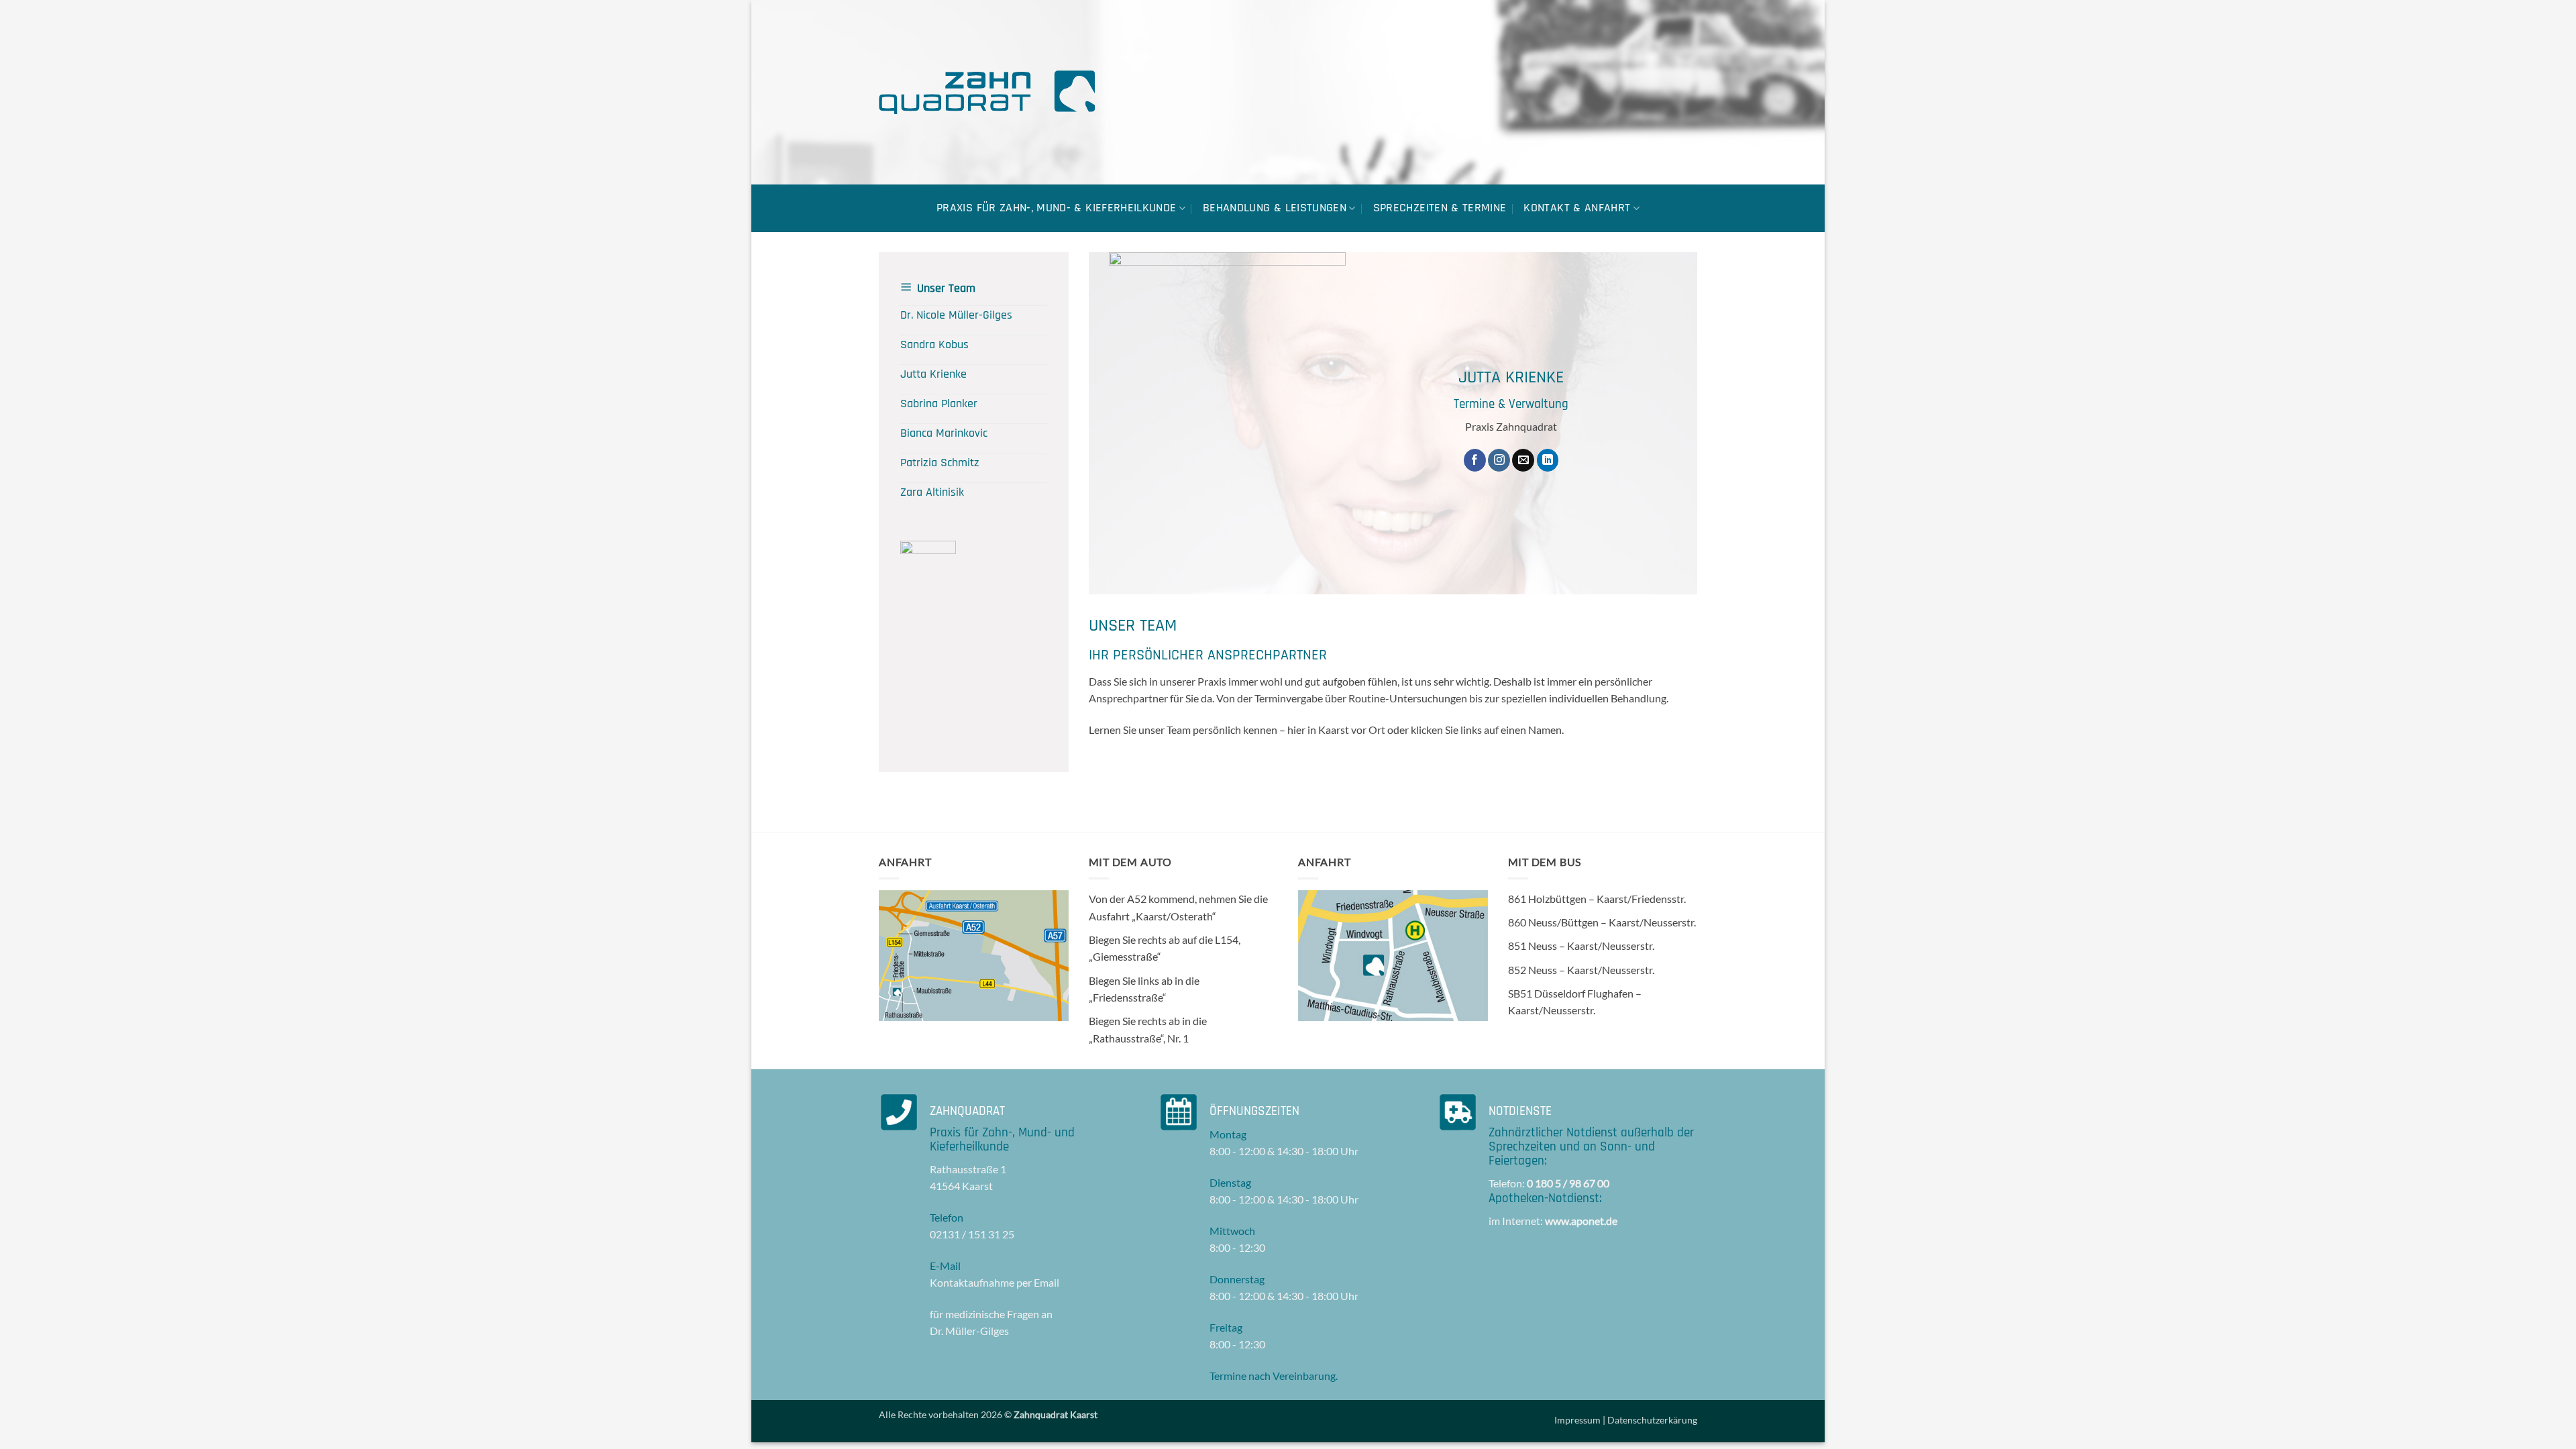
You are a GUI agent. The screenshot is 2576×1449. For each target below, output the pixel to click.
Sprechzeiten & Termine (1440, 208)
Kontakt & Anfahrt (1577, 208)
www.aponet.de (1581, 1221)
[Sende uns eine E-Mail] (1523, 460)
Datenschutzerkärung (1652, 1420)
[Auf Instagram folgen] (1499, 460)
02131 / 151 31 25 (972, 1234)
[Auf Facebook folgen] (1475, 460)
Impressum (1577, 1420)
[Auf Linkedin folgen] (1548, 460)
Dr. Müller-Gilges (969, 1331)
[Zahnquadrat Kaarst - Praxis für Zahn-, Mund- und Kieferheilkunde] (987, 92)
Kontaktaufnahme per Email (995, 1282)
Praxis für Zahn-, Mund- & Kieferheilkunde (1056, 208)
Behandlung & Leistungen (1275, 208)
